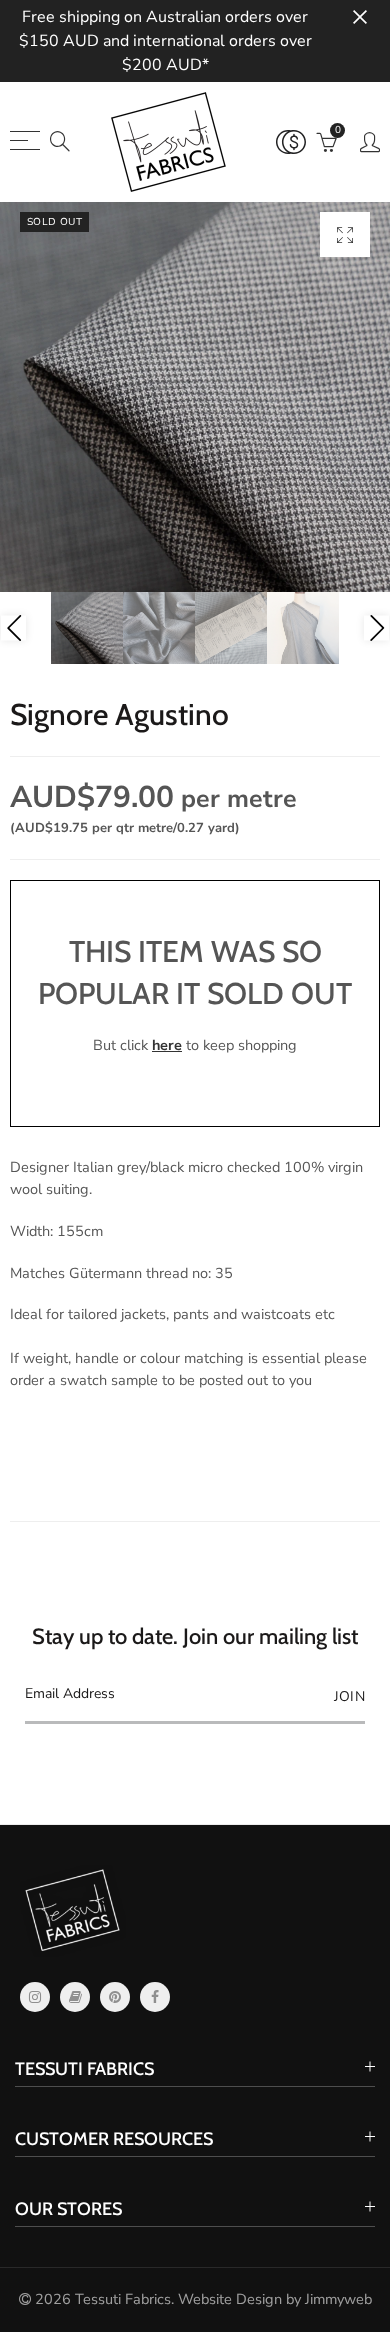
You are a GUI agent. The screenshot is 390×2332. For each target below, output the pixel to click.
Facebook (155, 1997)
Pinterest (115, 1997)
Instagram (35, 1997)
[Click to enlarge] (345, 234)
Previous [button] (13, 628)
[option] (195, 397)
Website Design (230, 2299)
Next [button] (376, 628)
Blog (75, 1997)
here (167, 1045)
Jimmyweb (338, 2299)
